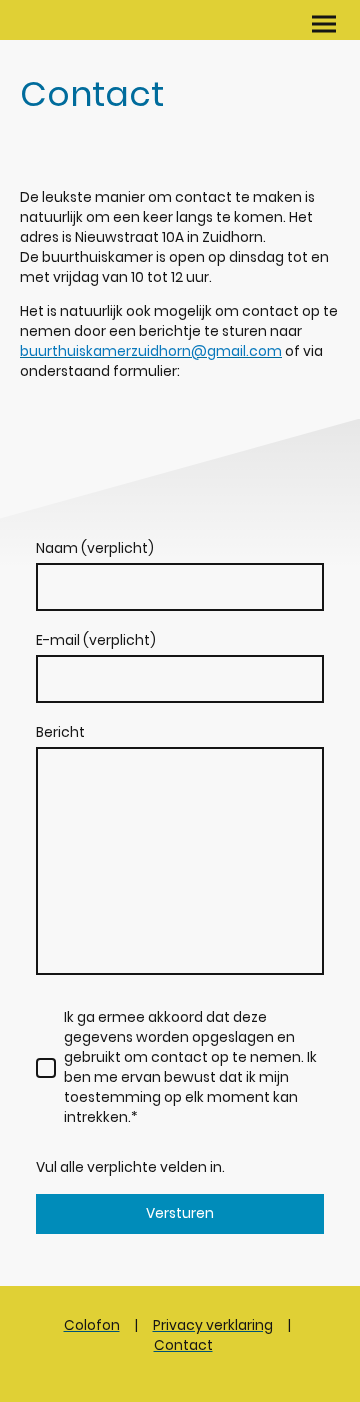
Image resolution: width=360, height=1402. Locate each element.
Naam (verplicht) (95, 548)
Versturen (180, 1213)
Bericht (60, 732)
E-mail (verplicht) (96, 640)
